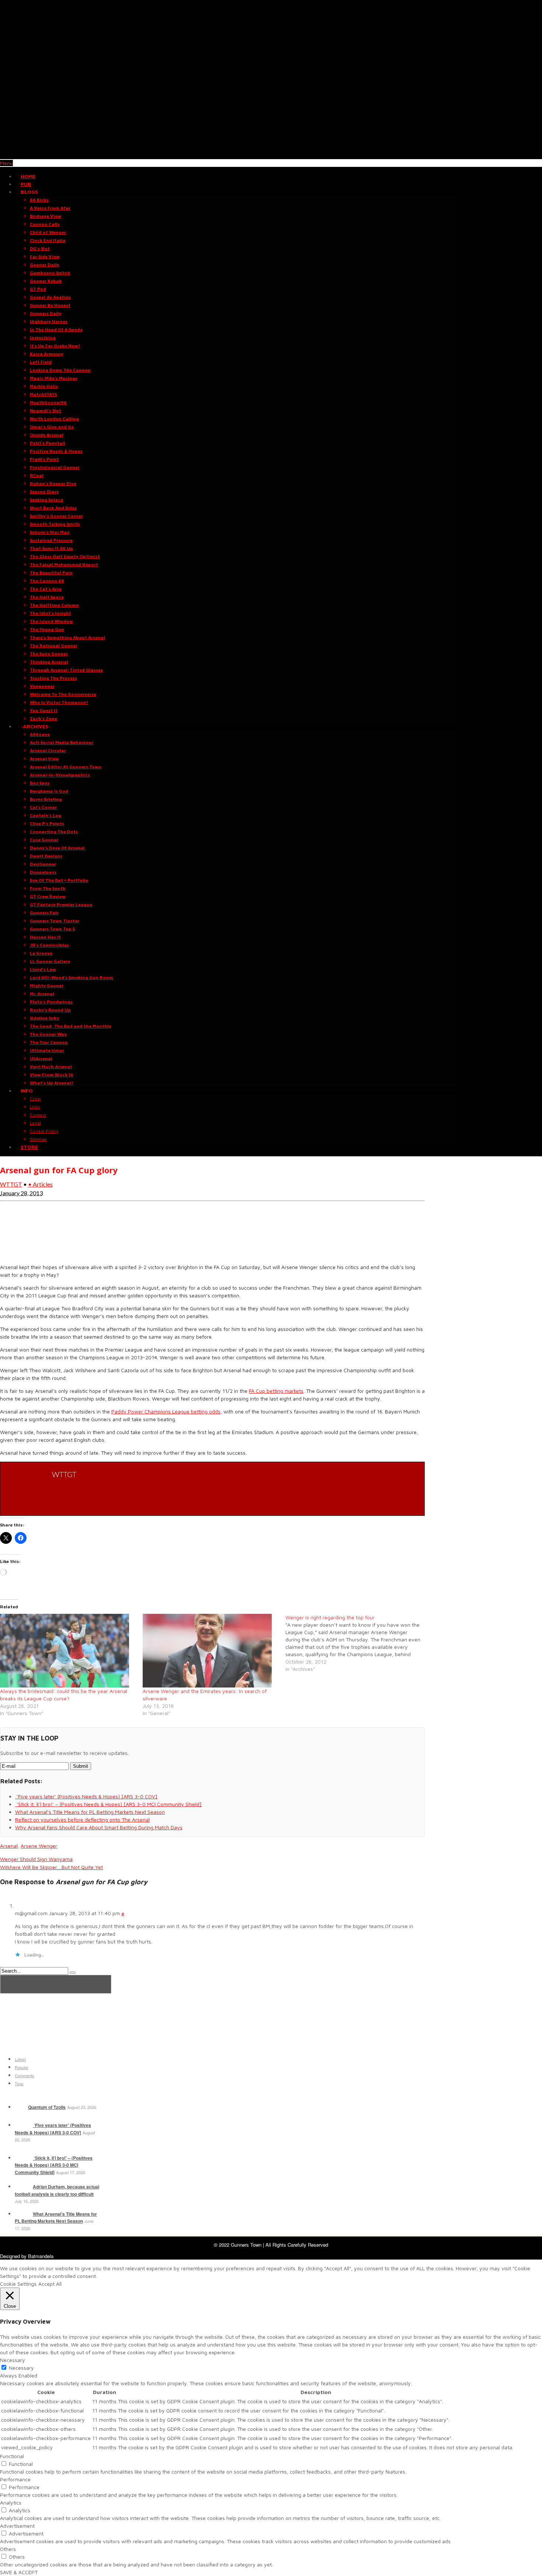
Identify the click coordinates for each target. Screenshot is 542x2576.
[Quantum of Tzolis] (21, 2107)
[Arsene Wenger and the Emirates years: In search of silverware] (210, 1651)
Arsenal (9, 1846)
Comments (25, 2075)
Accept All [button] (50, 2284)
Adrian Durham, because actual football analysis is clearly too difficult (57, 2190)
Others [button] (8, 2549)
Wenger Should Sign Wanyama (36, 1859)
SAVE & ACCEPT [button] (19, 2572)
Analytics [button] (11, 2503)
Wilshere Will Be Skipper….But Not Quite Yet (51, 1867)
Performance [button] (15, 2479)
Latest (20, 2059)
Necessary (21, 2368)
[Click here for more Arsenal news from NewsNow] (56, 1984)
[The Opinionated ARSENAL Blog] (271, 155)
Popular (22, 2067)
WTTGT (11, 1184)
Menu (6, 163)
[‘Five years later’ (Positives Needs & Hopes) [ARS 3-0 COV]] (23, 2125)
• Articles (40, 1184)
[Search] (73, 1973)
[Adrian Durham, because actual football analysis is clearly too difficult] (23, 2187)
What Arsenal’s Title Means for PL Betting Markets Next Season (56, 2218)
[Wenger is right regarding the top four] (357, 1643)
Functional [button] (12, 2456)
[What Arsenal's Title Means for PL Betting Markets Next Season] (23, 2214)
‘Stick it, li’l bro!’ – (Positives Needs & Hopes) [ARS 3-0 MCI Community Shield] (54, 2165)
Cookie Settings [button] (18, 2284)
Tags (19, 2083)
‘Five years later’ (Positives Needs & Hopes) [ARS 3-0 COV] (53, 2129)
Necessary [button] (13, 2360)
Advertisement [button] (17, 2526)
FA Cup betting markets (276, 1391)
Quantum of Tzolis (47, 2107)
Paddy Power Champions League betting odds (166, 1411)
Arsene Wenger (39, 1846)
